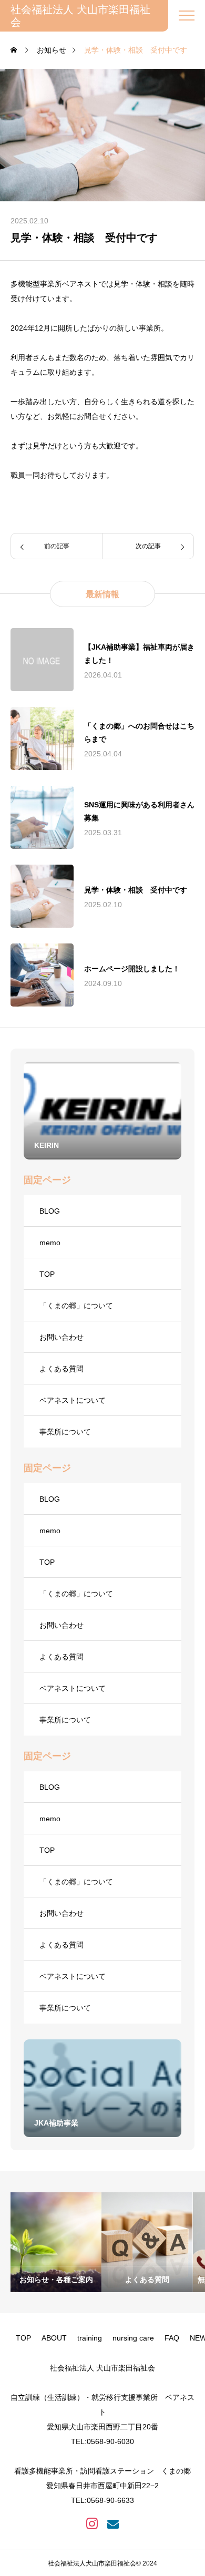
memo (50, 1243)
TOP (47, 1274)
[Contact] (113, 2523)
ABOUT (54, 2338)
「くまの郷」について (76, 1306)
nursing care (133, 2338)
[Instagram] (92, 2523)
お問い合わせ (61, 1337)
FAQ (172, 2338)
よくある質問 (61, 1369)
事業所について (65, 1432)
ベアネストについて (73, 1400)
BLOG (50, 1211)
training (90, 2338)
